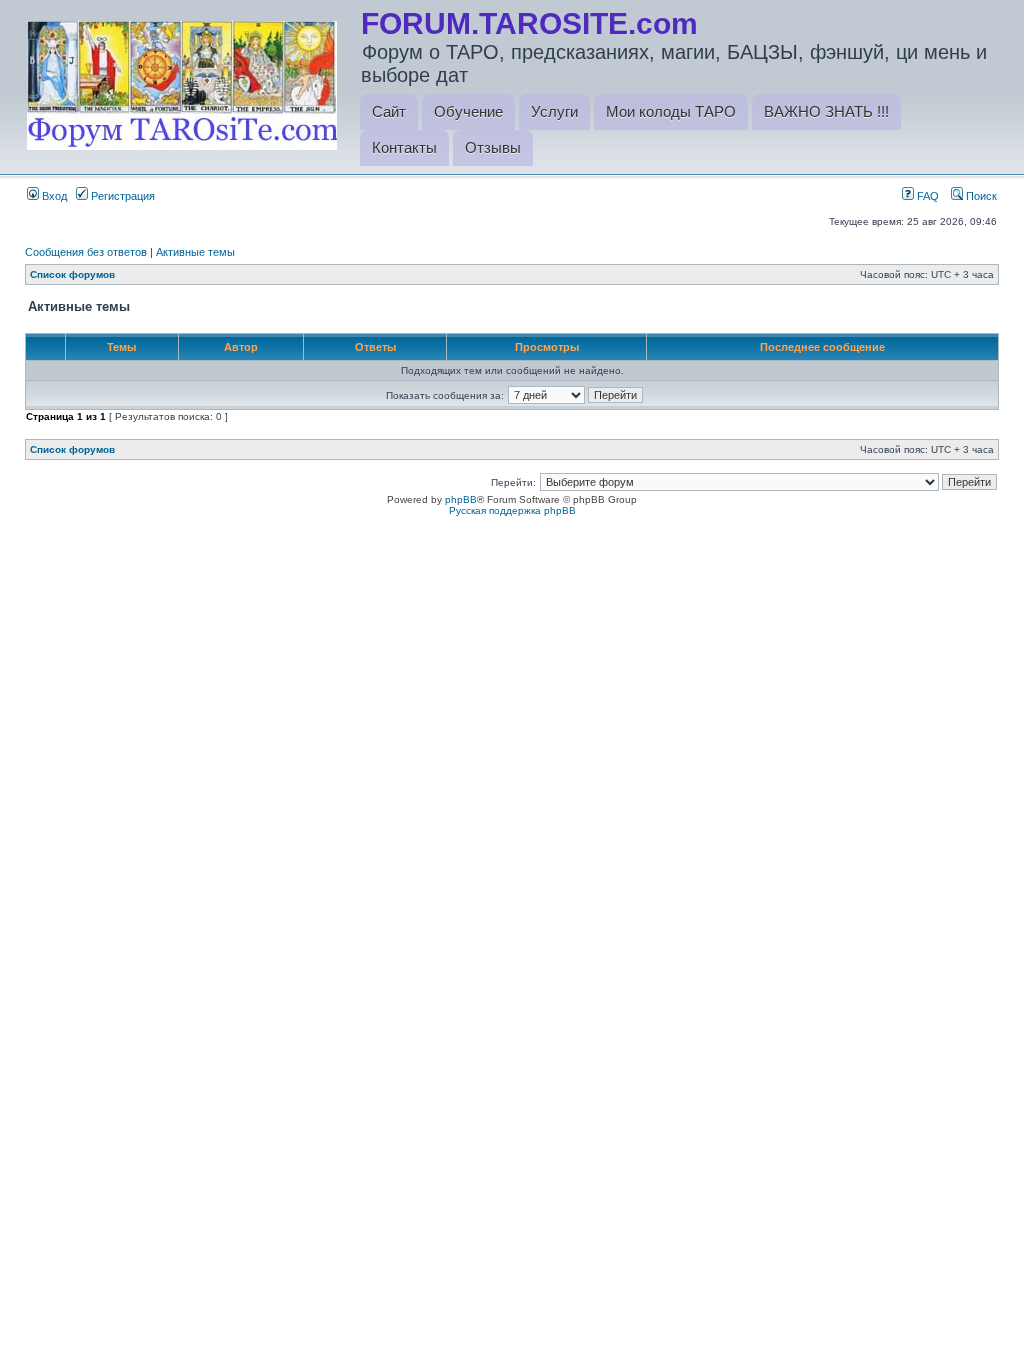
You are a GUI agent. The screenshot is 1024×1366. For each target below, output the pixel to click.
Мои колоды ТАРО (671, 111)
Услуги (554, 111)
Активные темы (195, 252)
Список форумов (72, 274)
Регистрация (121, 196)
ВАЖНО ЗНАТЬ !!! (826, 111)
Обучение (468, 111)
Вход (53, 196)
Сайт (389, 111)
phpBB (461, 499)
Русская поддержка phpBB (512, 510)
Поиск (980, 196)
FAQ (926, 196)
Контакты (404, 147)
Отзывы (493, 147)
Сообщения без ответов (86, 252)
